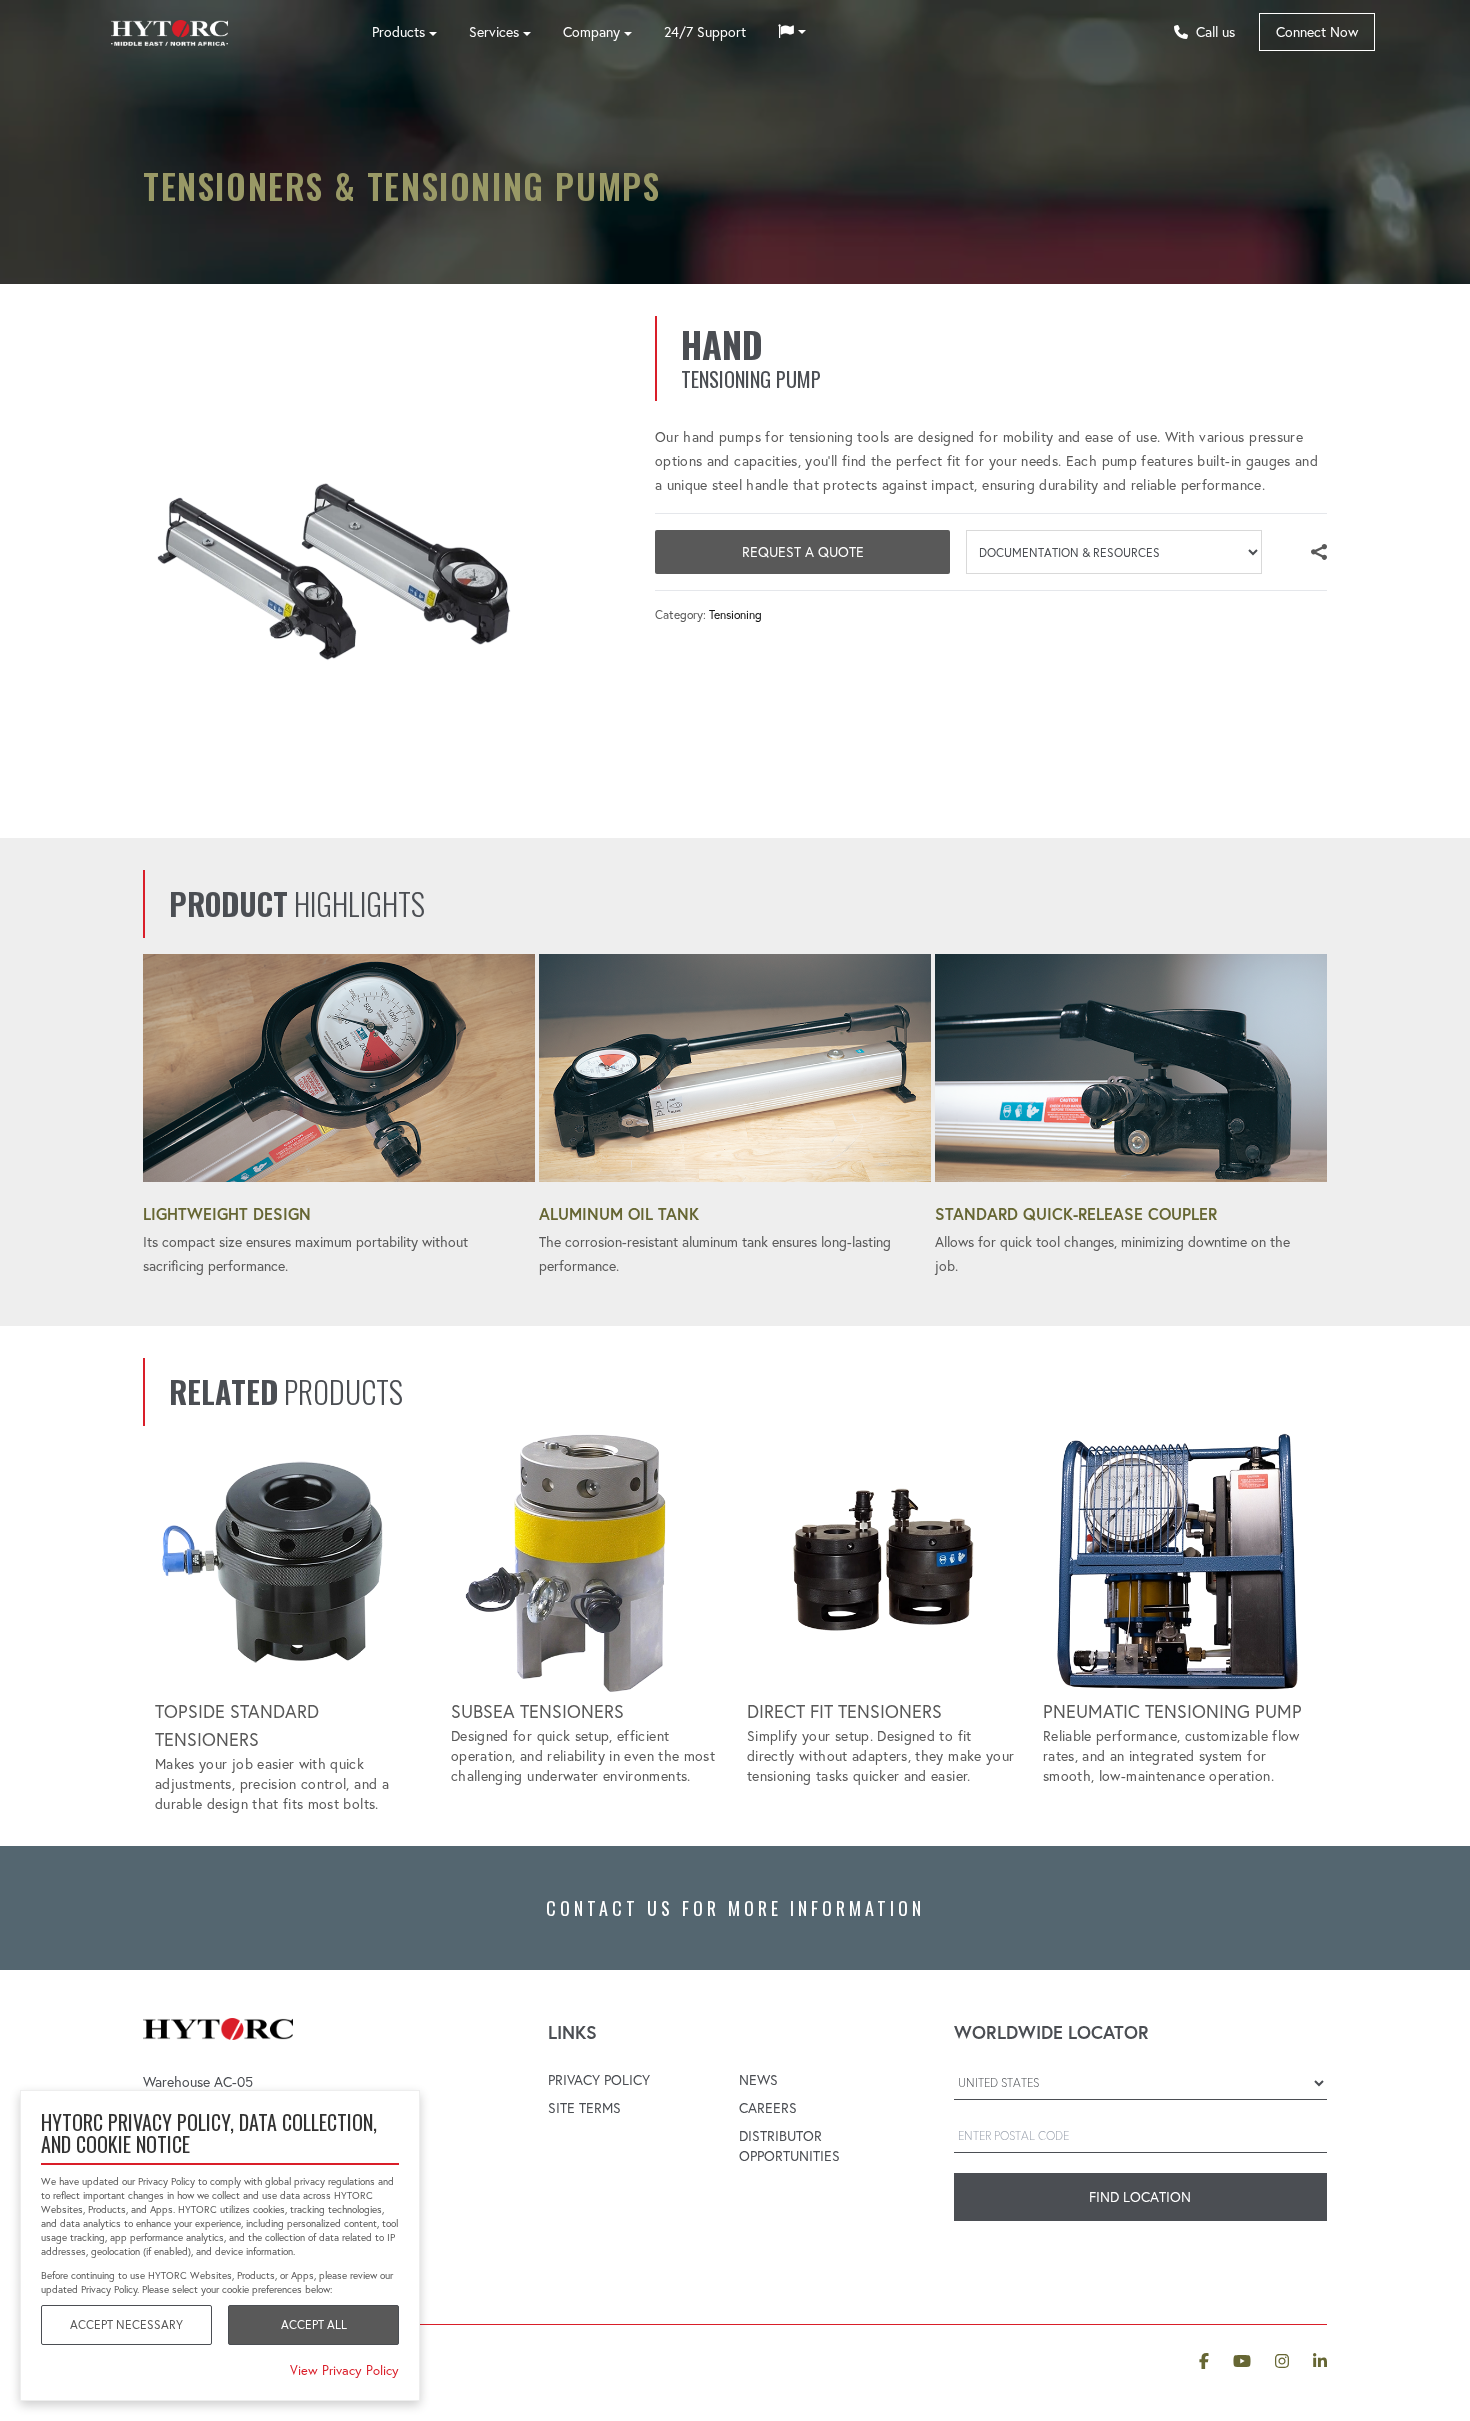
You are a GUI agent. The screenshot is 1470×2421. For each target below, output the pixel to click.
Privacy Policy (599, 2080)
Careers (768, 2108)
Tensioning (735, 614)
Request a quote (803, 552)
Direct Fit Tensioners (844, 1711)
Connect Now (1317, 32)
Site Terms (584, 2108)
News (758, 2080)
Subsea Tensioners (537, 1711)
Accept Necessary (126, 2324)
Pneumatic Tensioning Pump (1172, 1711)
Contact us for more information (735, 1908)
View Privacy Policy (344, 2370)
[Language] (792, 32)
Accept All (314, 2324)
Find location (1140, 2197)
